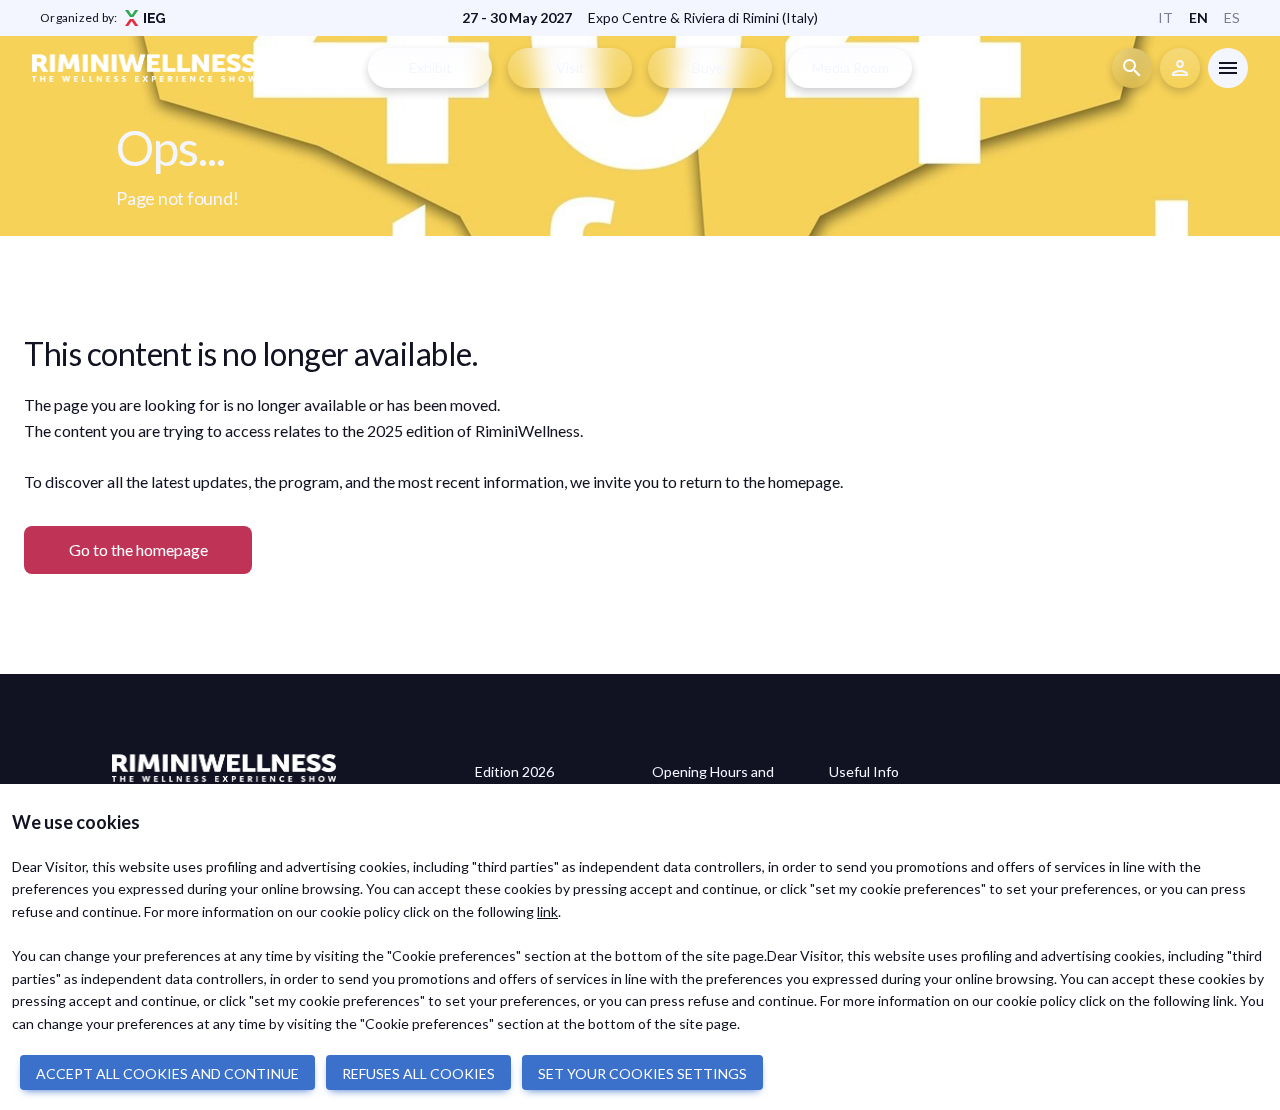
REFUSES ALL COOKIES (418, 1073)
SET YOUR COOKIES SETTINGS (642, 1073)
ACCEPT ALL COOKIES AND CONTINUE (167, 1073)
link (547, 911)
